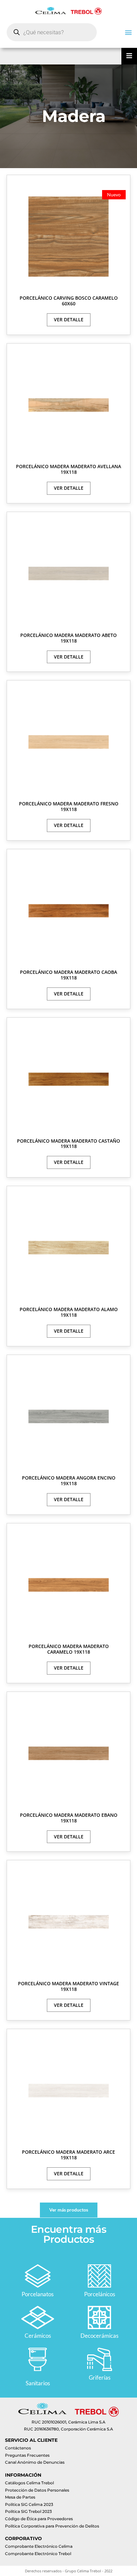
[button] (128, 32)
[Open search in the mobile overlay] (52, 32)
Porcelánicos (100, 2294)
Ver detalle (69, 319)
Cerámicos (38, 2336)
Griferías (100, 2377)
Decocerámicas (99, 2336)
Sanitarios (38, 2383)
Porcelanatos (38, 2294)
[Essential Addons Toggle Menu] (129, 56)
